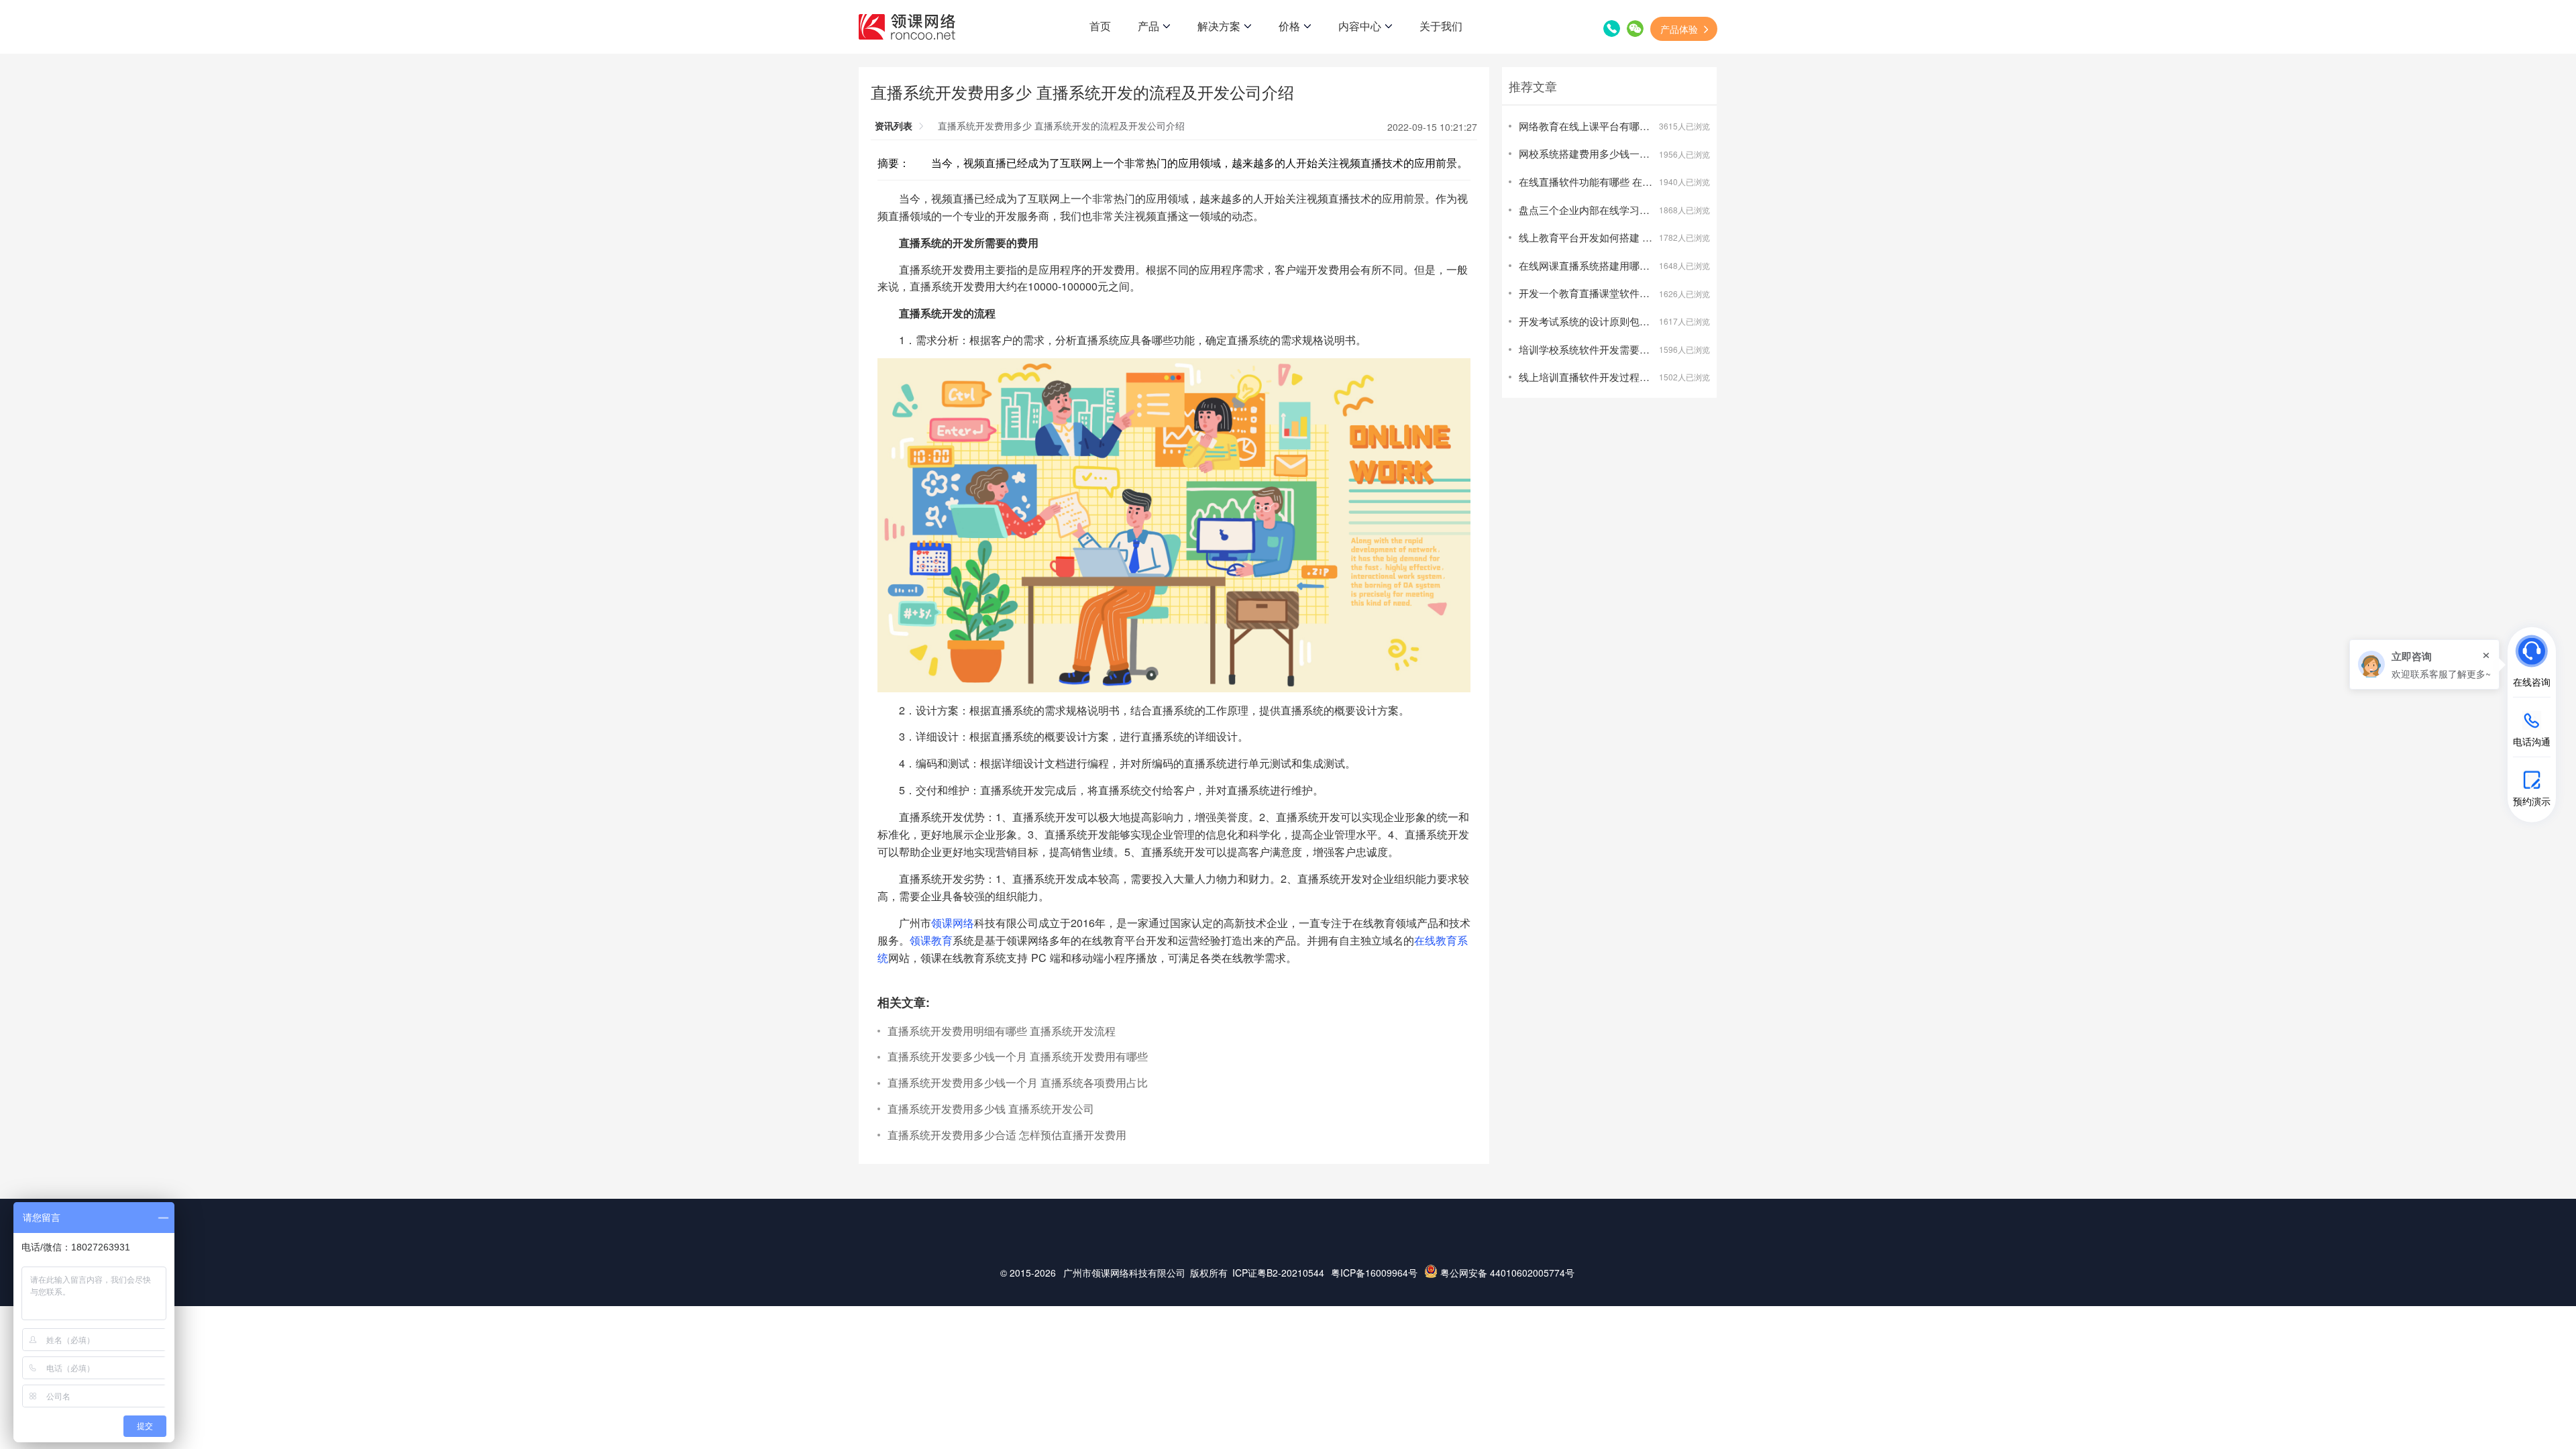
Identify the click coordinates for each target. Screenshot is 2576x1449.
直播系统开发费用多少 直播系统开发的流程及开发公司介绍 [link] (1061, 125)
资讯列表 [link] (894, 125)
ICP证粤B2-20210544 (1278, 1273)
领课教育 (931, 940)
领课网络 (953, 922)
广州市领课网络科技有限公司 (1124, 1273)
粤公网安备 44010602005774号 (1506, 1273)
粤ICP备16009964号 (1374, 1273)
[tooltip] (2424, 664)
